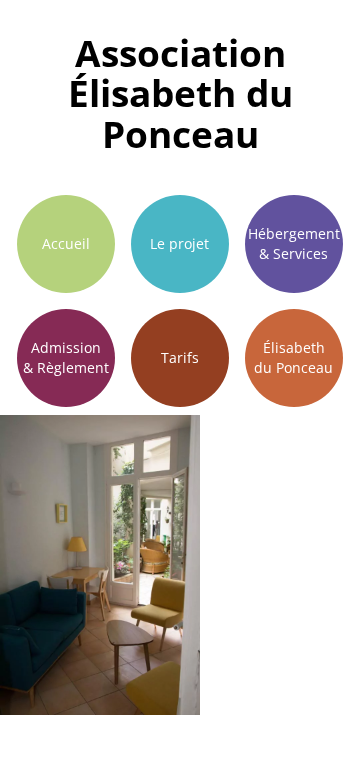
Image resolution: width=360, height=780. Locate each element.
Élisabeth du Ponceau (293, 357)
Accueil (66, 243)
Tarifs (180, 357)
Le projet (179, 243)
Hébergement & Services (294, 243)
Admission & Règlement (66, 357)
